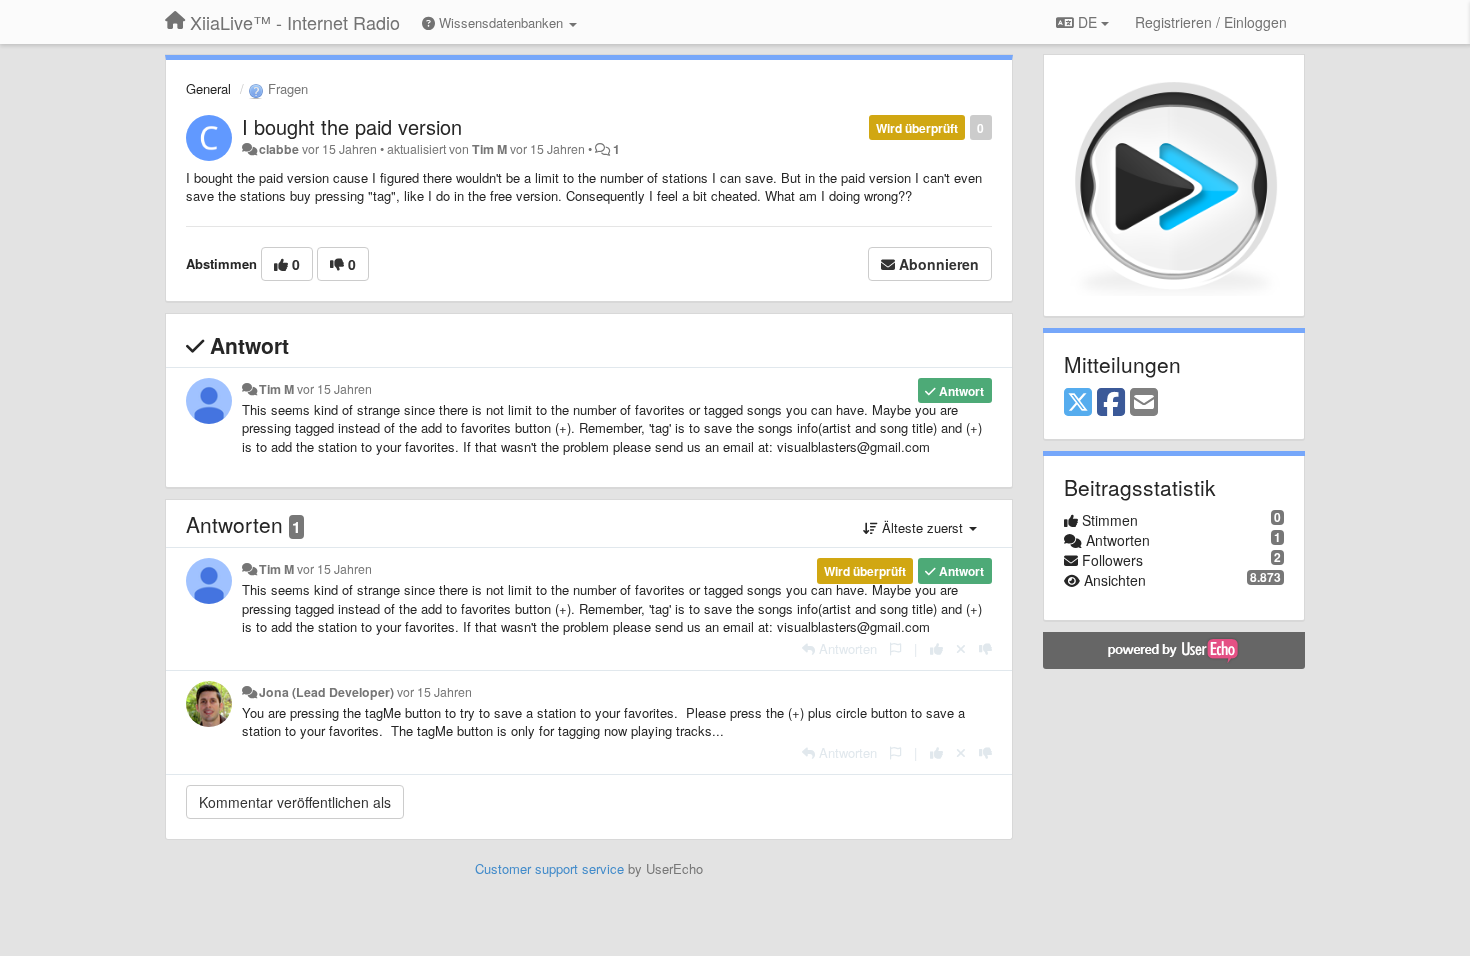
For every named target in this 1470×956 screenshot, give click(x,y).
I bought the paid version (352, 126)
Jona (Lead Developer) (326, 692)
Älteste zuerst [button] (922, 527)
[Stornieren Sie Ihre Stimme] (961, 648)
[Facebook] (1111, 403)
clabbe (279, 149)
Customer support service (549, 868)
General (208, 88)
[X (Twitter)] (1078, 403)
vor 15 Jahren (334, 389)
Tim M (489, 149)
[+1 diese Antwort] (936, 648)
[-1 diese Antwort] (985, 648)
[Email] (1144, 403)
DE (1087, 22)
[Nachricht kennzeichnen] (895, 648)
